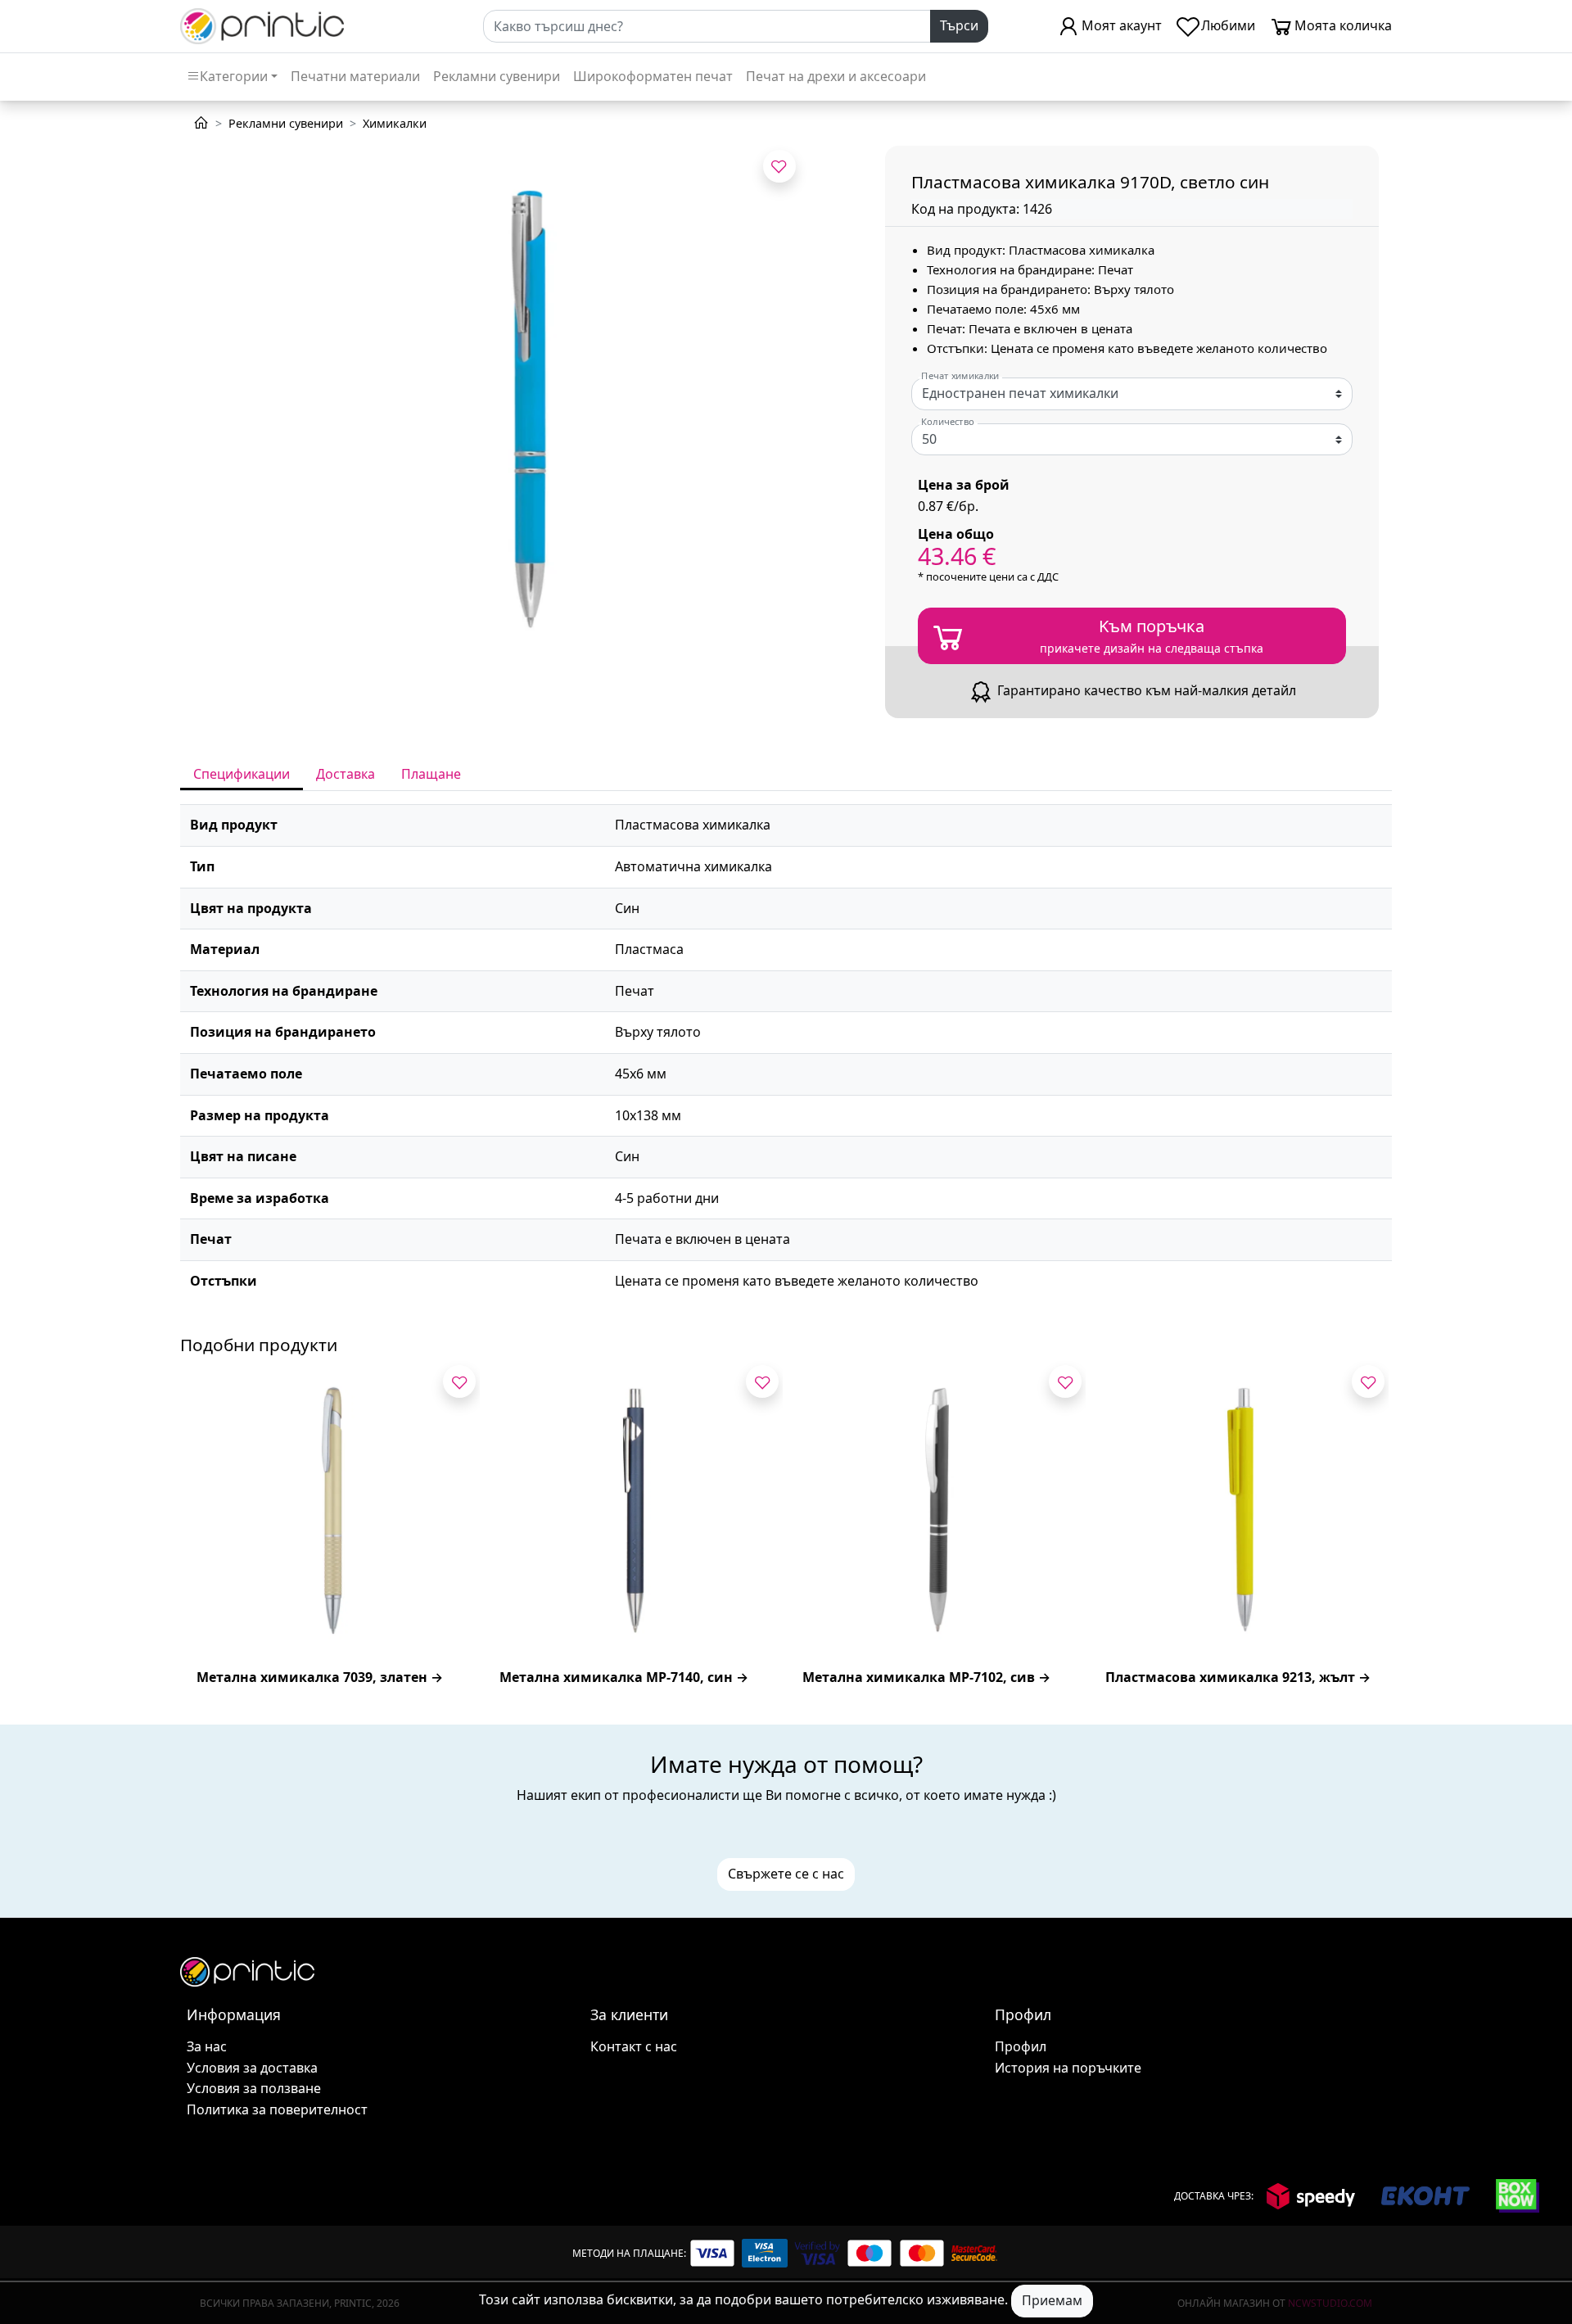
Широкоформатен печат (653, 76)
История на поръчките (1068, 2068)
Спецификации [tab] (242, 774)
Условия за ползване (254, 2088)
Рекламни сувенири (497, 76)
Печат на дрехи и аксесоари (836, 76)
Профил (1021, 2046)
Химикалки (395, 123)
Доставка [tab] (346, 774)
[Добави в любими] (779, 166)
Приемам (1052, 2300)
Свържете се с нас (786, 1874)
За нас (207, 2046)
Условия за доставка (252, 2068)
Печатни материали (355, 76)
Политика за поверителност (277, 2109)
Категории (234, 76)
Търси (959, 25)
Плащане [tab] (431, 774)
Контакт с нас (634, 2046)
